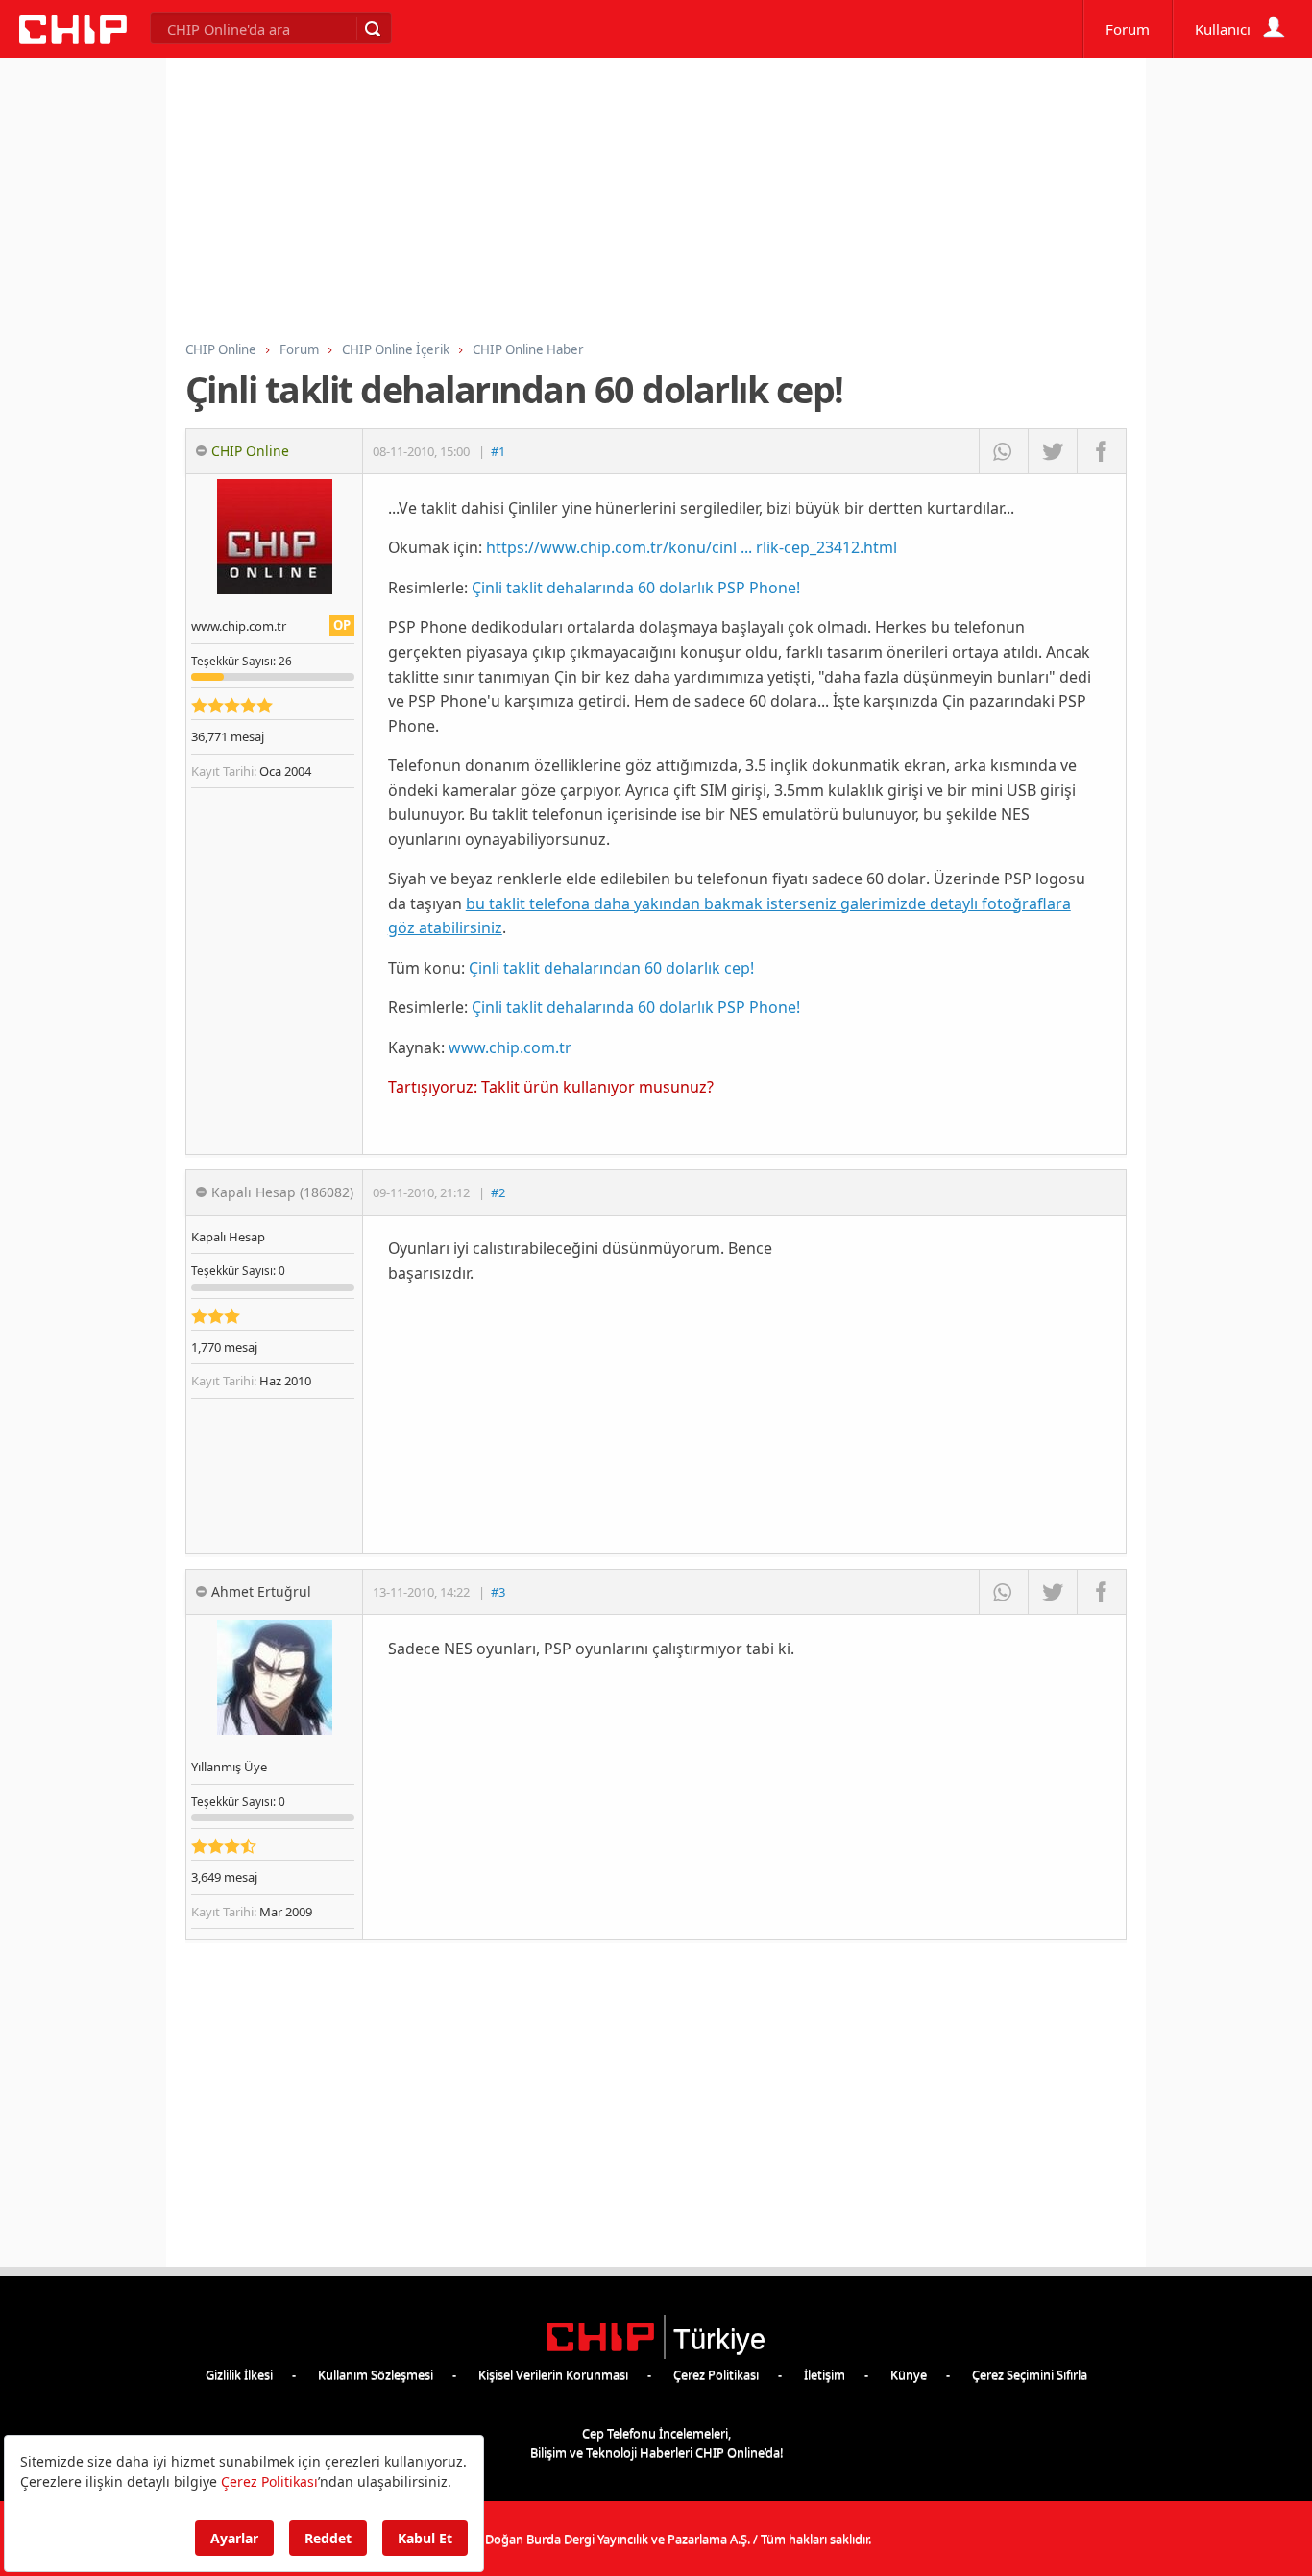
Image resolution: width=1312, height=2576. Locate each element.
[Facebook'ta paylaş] (1101, 451)
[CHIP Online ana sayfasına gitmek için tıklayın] (73, 39)
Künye (909, 2374)
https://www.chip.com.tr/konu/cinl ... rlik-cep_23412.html (692, 547)
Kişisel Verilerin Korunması (553, 2374)
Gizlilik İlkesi (239, 2374)
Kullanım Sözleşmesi (376, 2374)
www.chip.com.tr (510, 1047)
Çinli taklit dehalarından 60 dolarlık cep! (611, 968)
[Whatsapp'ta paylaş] (1003, 451)
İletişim (825, 2374)
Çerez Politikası (716, 2374)
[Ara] (372, 29)
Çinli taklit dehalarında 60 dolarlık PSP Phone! (636, 588)
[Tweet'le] (1052, 451)
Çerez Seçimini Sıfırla (1030, 2374)
